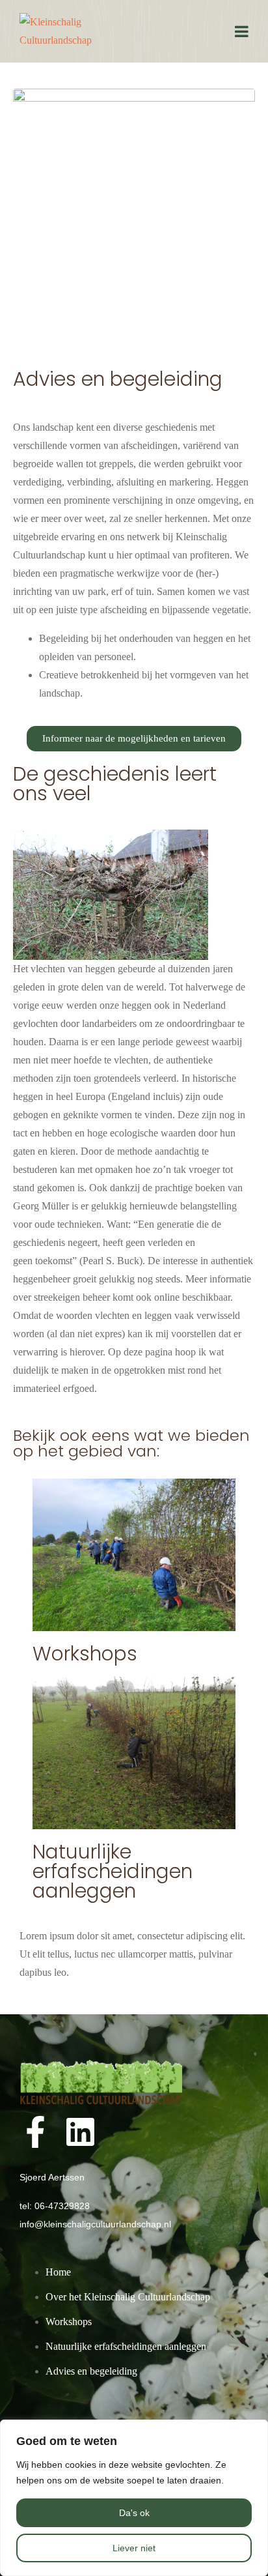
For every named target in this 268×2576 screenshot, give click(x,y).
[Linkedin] (80, 2132)
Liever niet (134, 2548)
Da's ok (134, 2513)
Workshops (85, 1654)
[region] (134, 2498)
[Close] (254, 2431)
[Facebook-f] (35, 2132)
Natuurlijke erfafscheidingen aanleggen (113, 1871)
